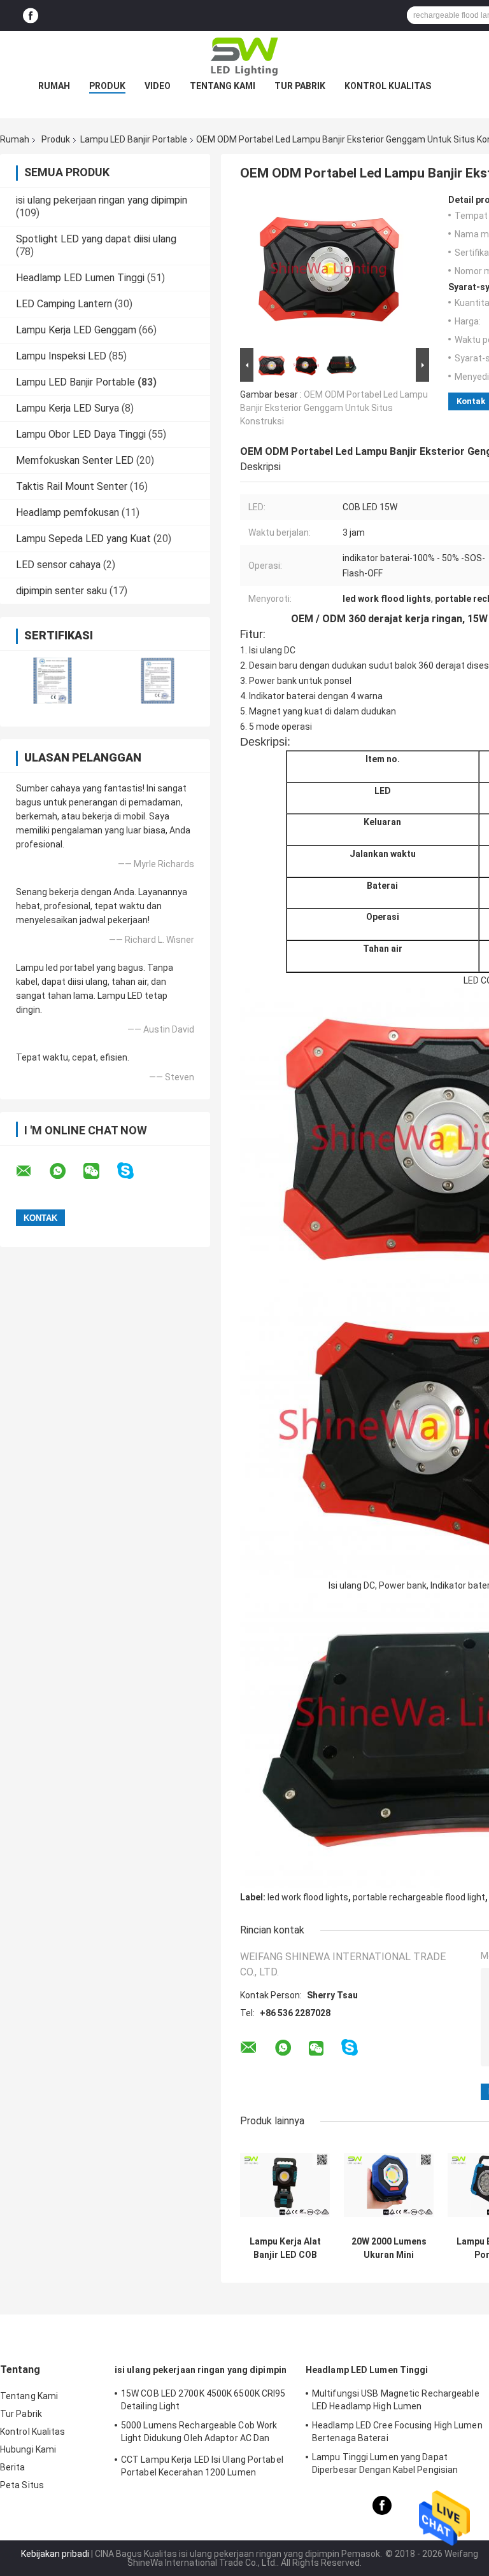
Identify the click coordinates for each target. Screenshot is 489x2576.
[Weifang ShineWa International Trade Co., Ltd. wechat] (99, 1171)
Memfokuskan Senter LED (75, 460)
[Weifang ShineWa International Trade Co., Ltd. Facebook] (31, 16)
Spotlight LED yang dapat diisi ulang (96, 239)
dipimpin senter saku (61, 591)
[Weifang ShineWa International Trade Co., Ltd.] (244, 57)
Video (158, 86)
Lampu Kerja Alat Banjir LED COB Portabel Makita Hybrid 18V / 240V (285, 2248)
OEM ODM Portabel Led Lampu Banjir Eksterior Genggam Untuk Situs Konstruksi (334, 408)
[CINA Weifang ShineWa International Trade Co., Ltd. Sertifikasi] (53, 680)
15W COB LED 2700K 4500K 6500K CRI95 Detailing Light (203, 2400)
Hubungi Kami (28, 2449)
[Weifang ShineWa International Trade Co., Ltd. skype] (133, 1171)
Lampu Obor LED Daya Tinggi (81, 434)
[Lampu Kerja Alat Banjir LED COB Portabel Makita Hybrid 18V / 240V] (285, 2185)
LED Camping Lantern (64, 304)
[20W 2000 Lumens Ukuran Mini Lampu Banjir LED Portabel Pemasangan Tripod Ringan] (389, 2185)
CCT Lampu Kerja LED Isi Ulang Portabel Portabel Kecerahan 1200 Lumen (202, 2466)
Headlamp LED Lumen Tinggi (80, 278)
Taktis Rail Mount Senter (72, 486)
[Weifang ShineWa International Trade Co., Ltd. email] (32, 1171)
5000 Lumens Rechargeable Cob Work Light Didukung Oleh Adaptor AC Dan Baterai (199, 2433)
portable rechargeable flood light (419, 1897)
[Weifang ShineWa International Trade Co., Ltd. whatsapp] (66, 1171)
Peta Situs (22, 2485)
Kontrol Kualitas (388, 86)
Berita (13, 2467)
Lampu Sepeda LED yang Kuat (83, 539)
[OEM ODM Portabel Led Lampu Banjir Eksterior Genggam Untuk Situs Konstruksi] (329, 270)
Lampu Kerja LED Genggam (76, 330)
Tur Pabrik (300, 86)
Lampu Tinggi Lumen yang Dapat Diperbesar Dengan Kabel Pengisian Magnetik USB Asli (385, 2465)
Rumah (54, 86)
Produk (107, 86)
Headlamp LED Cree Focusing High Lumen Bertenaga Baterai (397, 2432)
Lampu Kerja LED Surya (67, 408)
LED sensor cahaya (58, 565)
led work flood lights (308, 1897)
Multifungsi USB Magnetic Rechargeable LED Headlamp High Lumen (396, 2400)
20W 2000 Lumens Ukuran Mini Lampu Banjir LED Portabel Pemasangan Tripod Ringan (389, 2248)
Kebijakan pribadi (55, 2554)
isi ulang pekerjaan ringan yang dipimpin (102, 200)
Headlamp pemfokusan (67, 512)
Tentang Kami (223, 86)
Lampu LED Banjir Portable (134, 139)
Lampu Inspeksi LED (61, 356)
